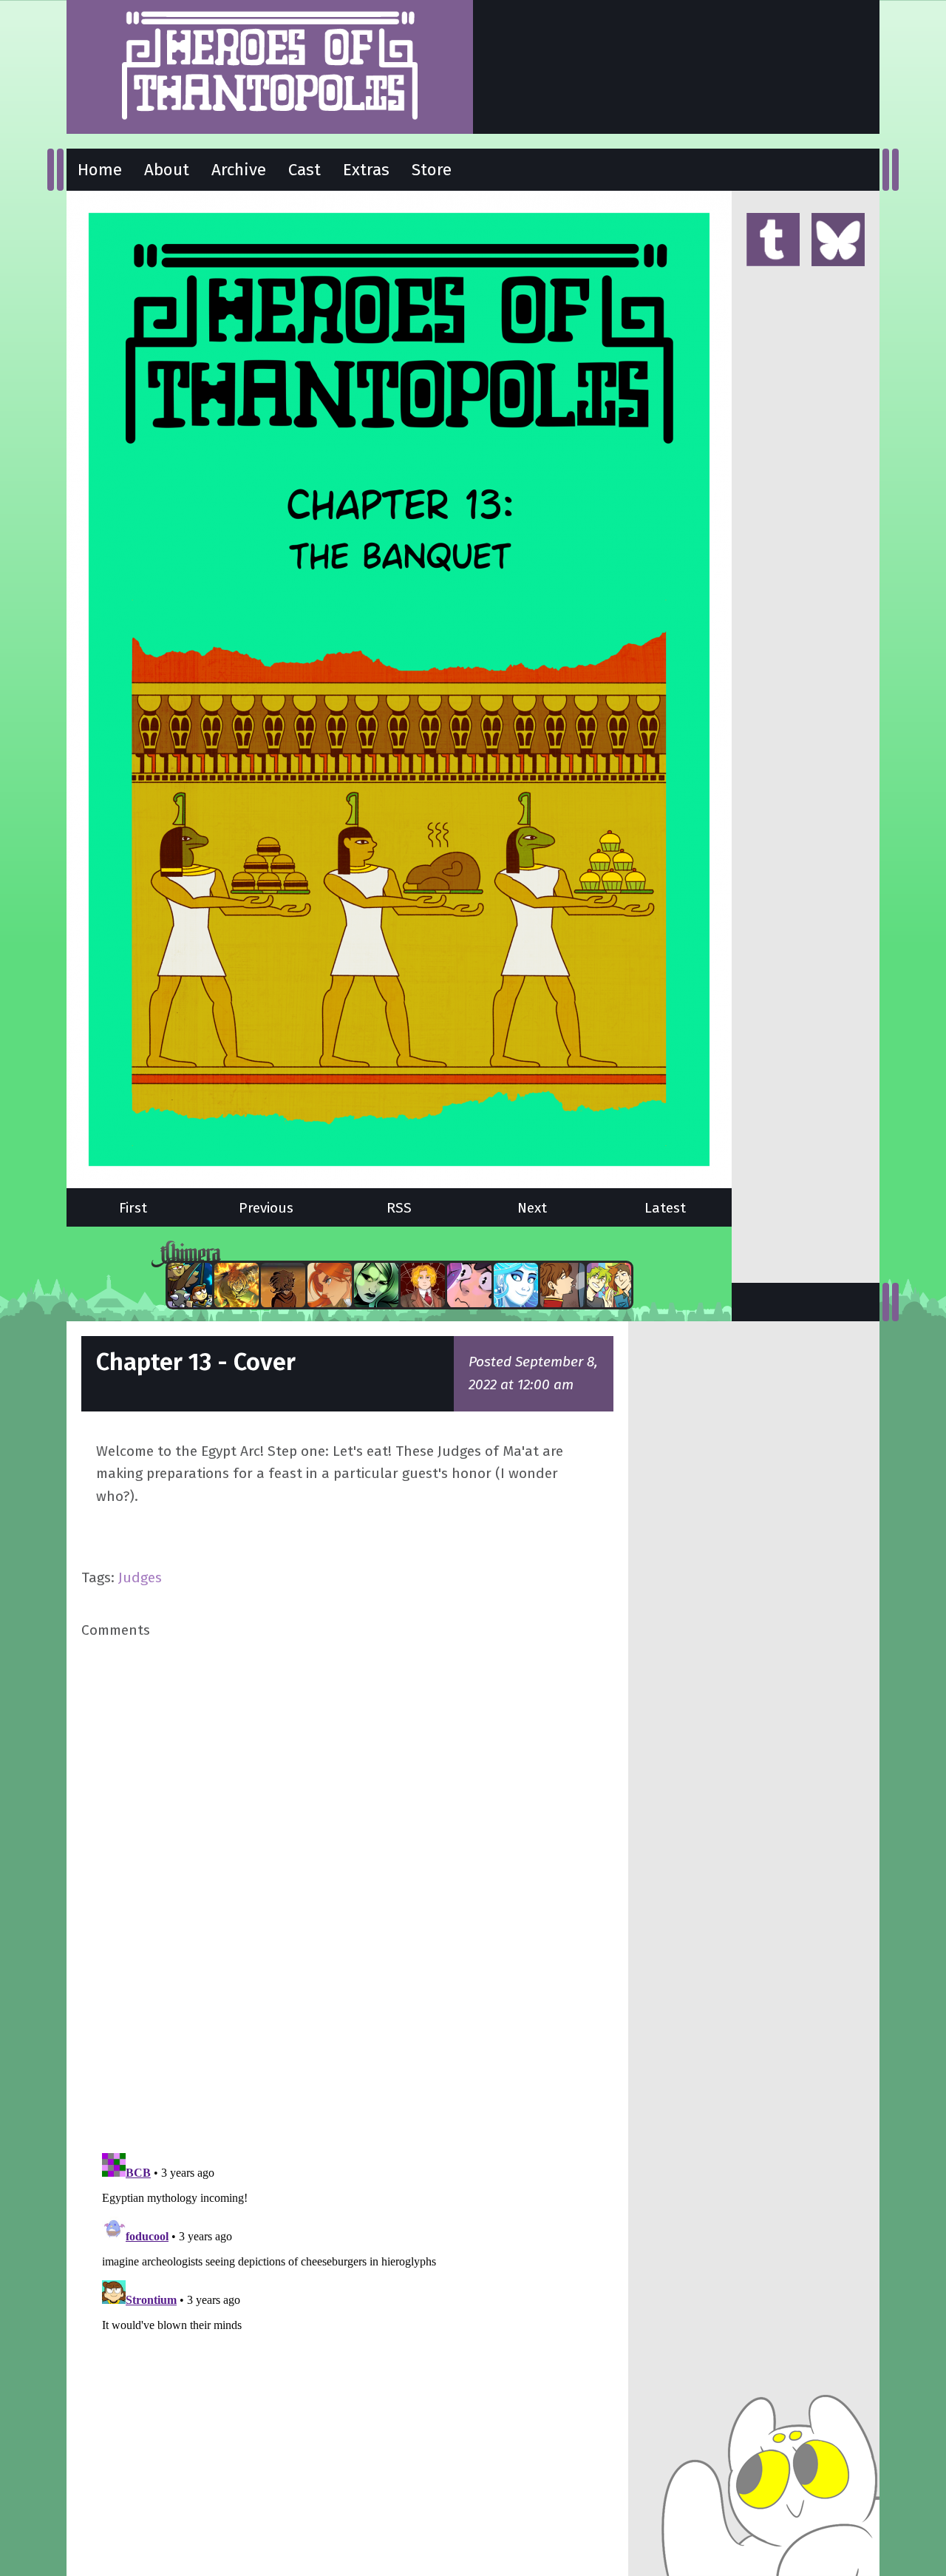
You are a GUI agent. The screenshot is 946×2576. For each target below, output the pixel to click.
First (133, 1208)
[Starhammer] (469, 1285)
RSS (399, 1208)
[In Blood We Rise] (423, 1285)
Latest (665, 1208)
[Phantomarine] (516, 1285)
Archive (239, 170)
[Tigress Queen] (330, 1285)
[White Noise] (283, 1285)
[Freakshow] (562, 1285)
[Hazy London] (609, 1285)
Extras (366, 170)
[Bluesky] (838, 241)
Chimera (391, 1254)
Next (532, 1208)
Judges (140, 1577)
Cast (304, 170)
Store (432, 170)
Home (100, 170)
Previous (266, 1208)
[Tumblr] (773, 241)
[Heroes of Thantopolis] (270, 67)
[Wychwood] (236, 1285)
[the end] (376, 1285)
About (167, 170)
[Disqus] (347, 1894)
